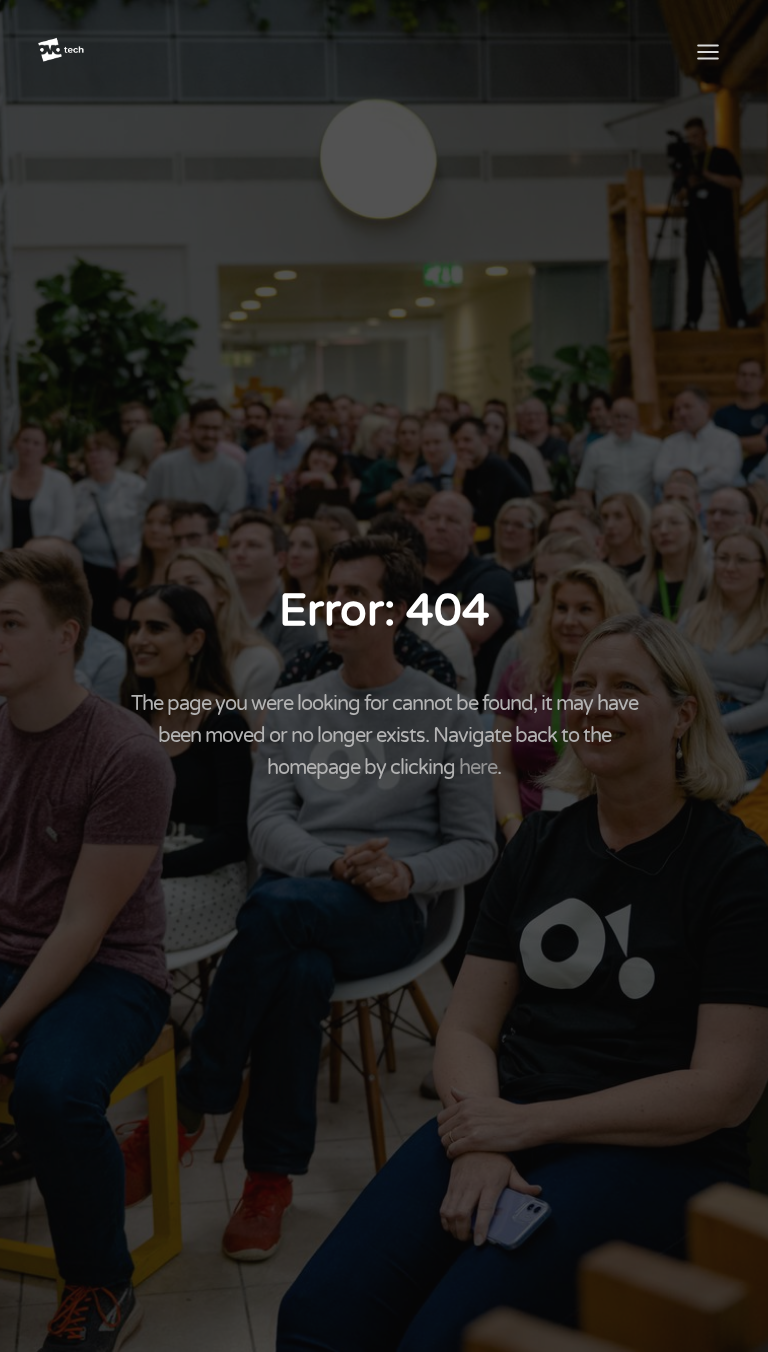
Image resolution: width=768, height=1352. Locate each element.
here (478, 768)
